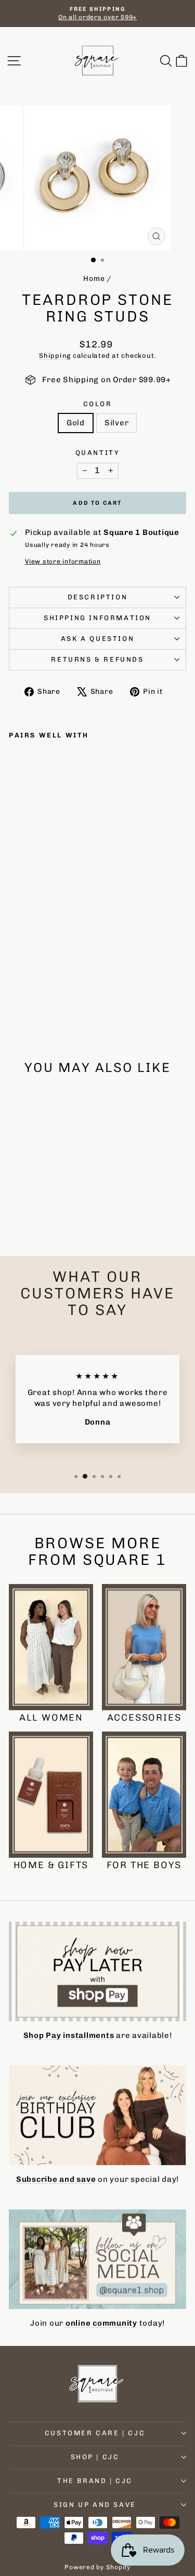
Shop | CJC (95, 2457)
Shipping (55, 355)
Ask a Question (97, 639)
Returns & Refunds (97, 659)
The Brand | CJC (95, 2481)
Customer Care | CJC (95, 2433)
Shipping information (97, 618)
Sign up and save (95, 2505)
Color (98, 404)
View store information (63, 561)
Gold (76, 423)
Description (98, 597)
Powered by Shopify (97, 2567)
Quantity (98, 453)
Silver (117, 423)
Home (94, 279)
